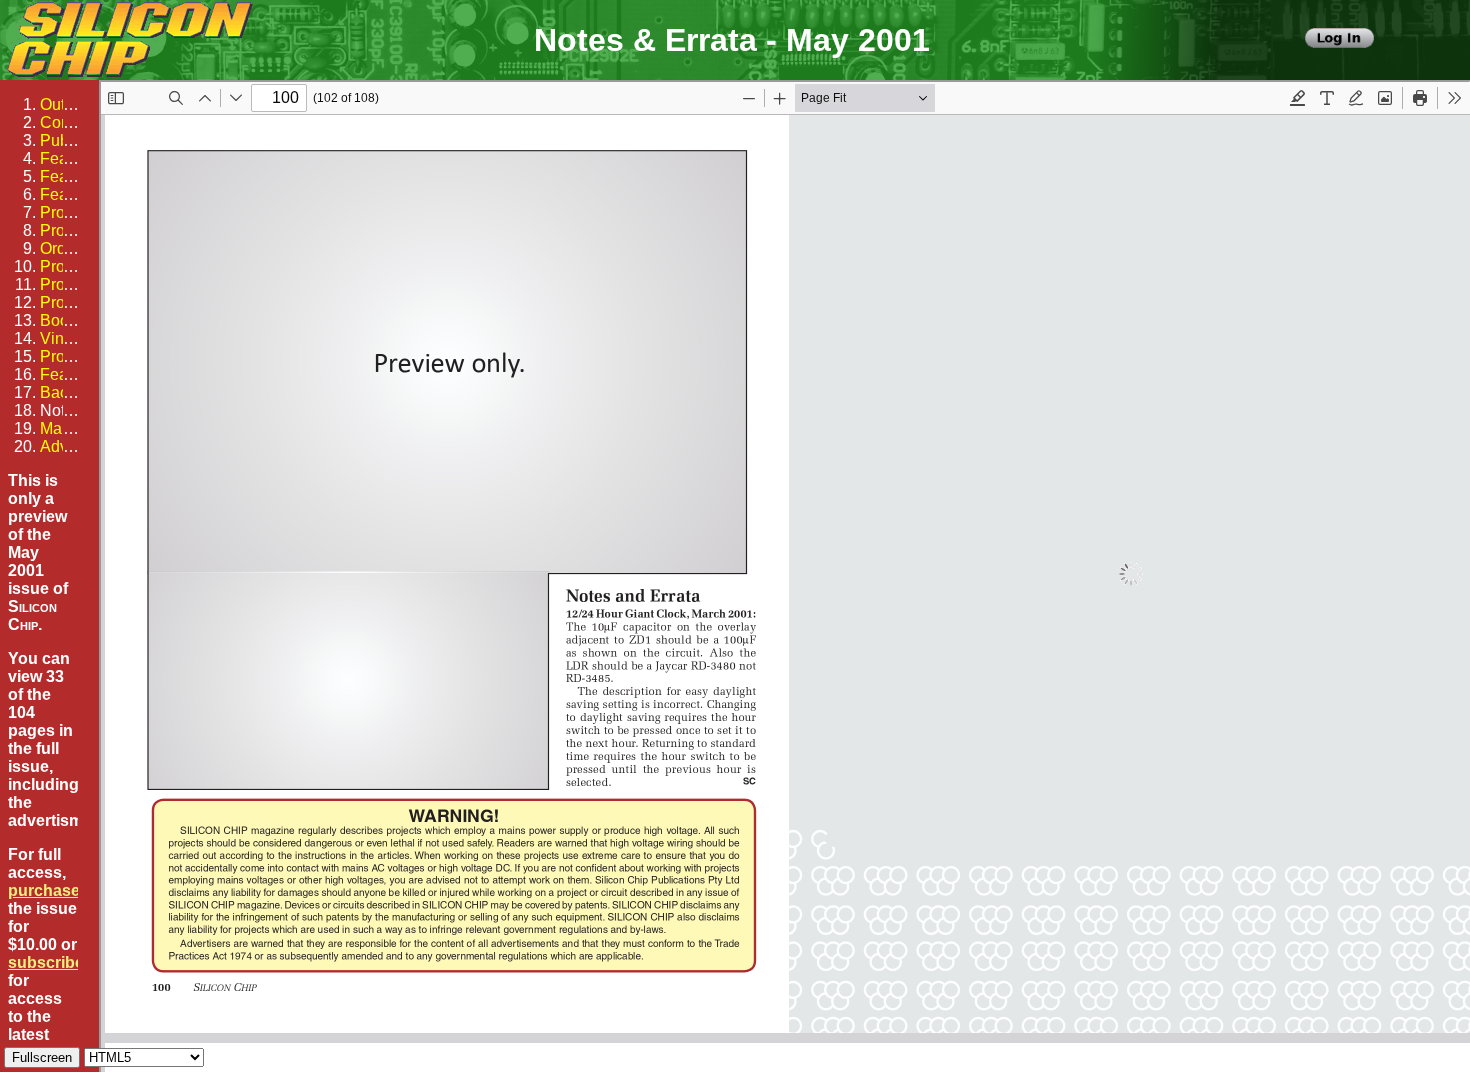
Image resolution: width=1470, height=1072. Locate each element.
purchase (44, 890)
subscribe (46, 962)
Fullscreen (42, 1057)
